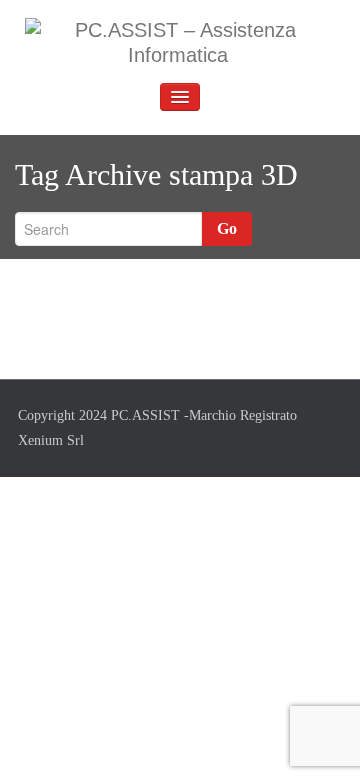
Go (227, 228)
